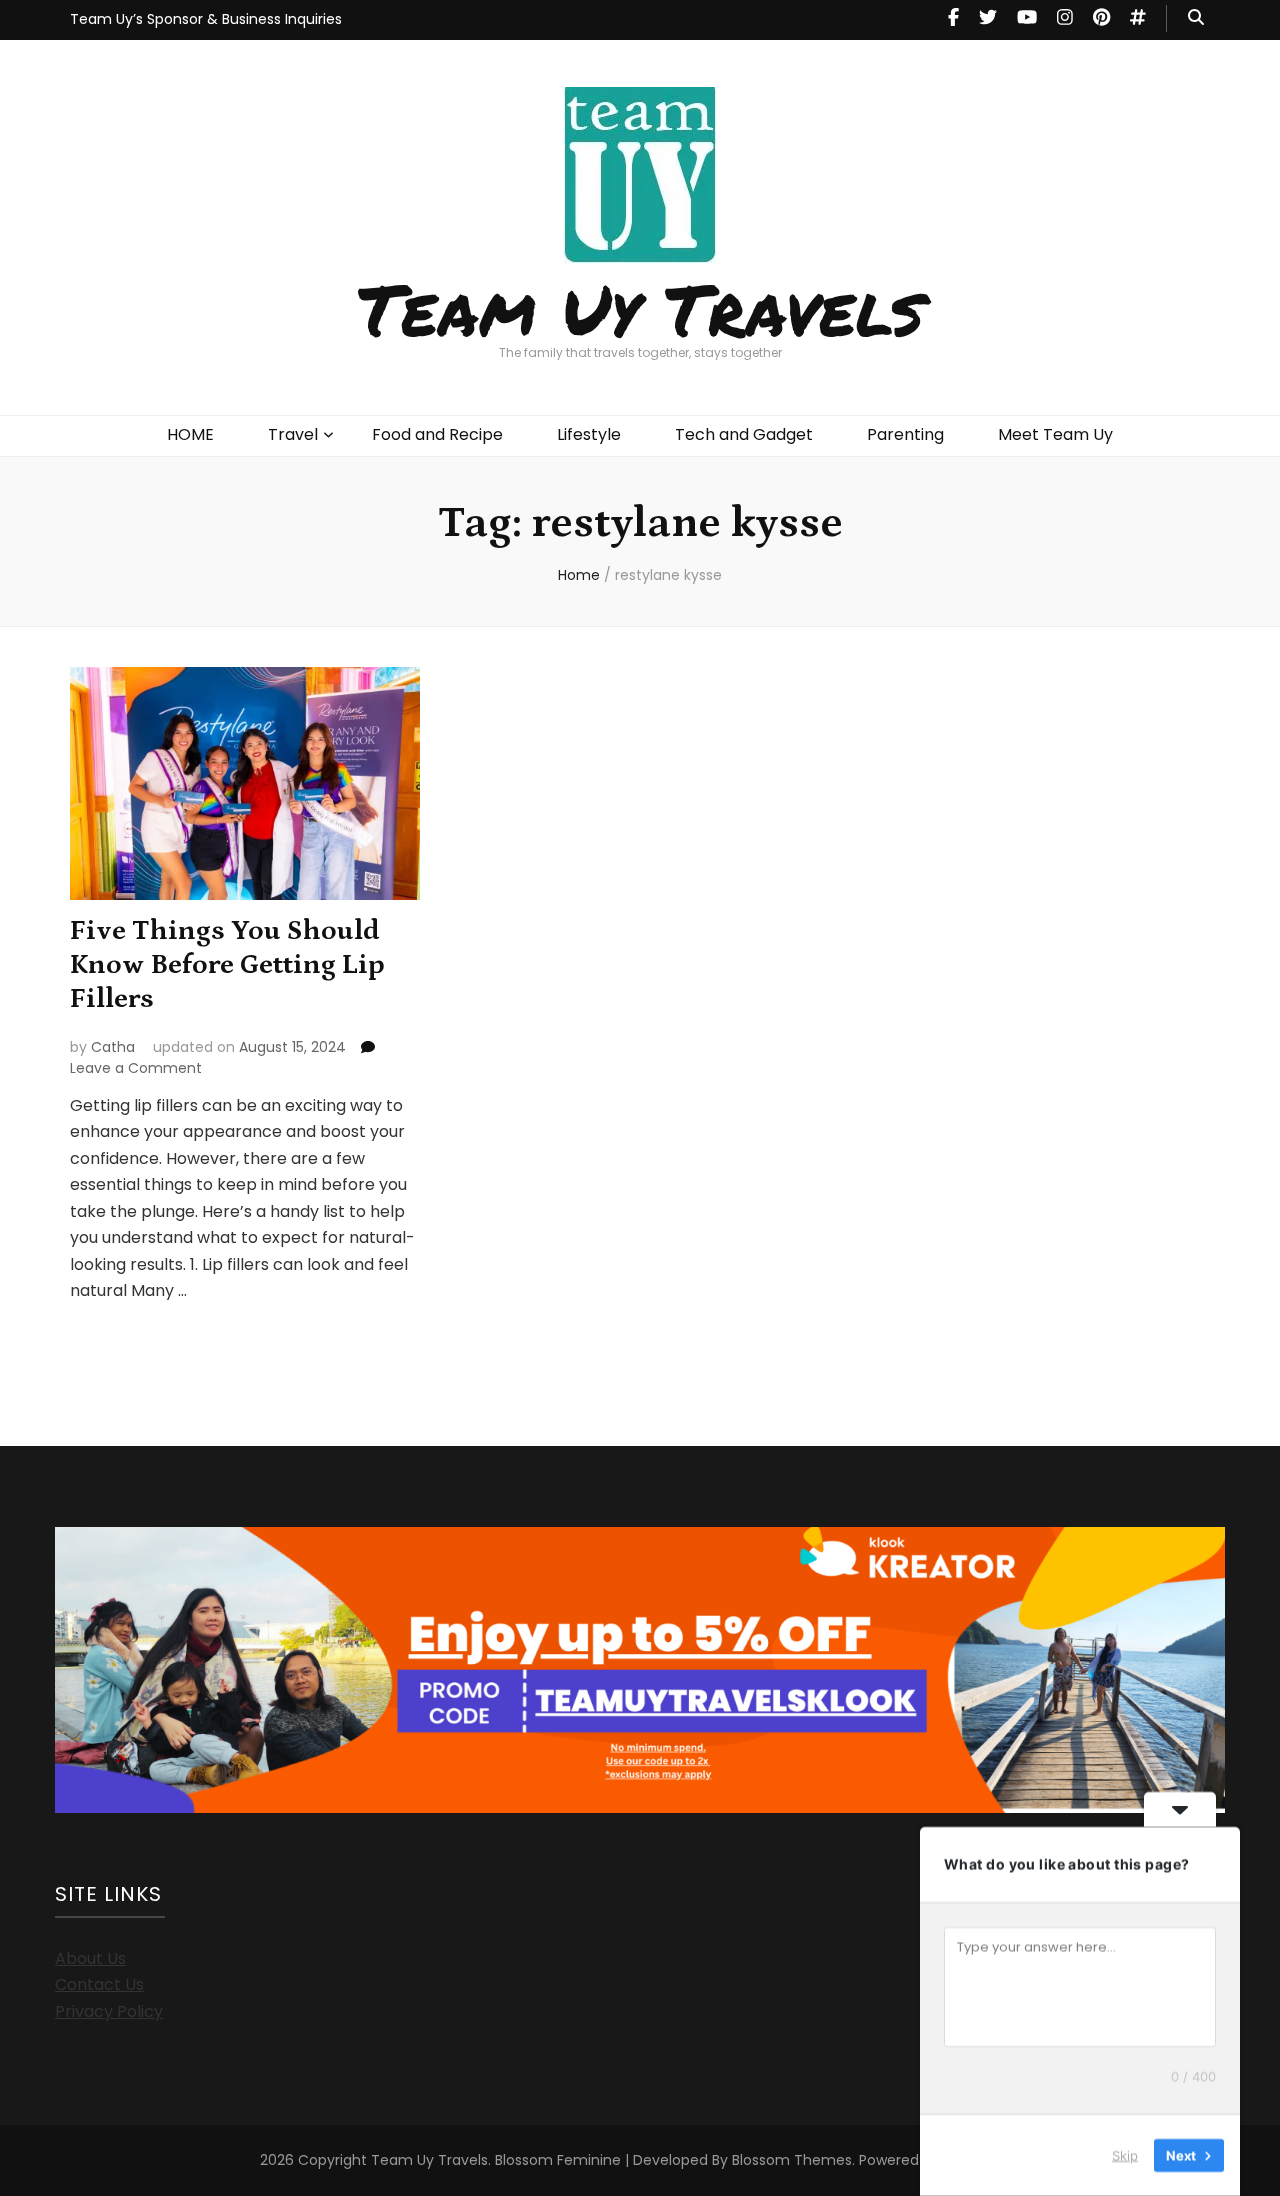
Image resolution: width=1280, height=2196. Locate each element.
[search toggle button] (1196, 18)
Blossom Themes (792, 2160)
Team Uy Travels (640, 308)
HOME (190, 434)
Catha (113, 1047)
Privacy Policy (109, 2011)
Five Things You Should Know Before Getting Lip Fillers (227, 965)
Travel (293, 434)
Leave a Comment (136, 1068)
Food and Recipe (437, 434)
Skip (1125, 2155)
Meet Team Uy (1055, 434)
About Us (90, 1958)
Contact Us (99, 1984)
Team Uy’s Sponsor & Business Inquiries (206, 19)
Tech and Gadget (744, 434)
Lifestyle (589, 434)
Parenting (905, 434)
